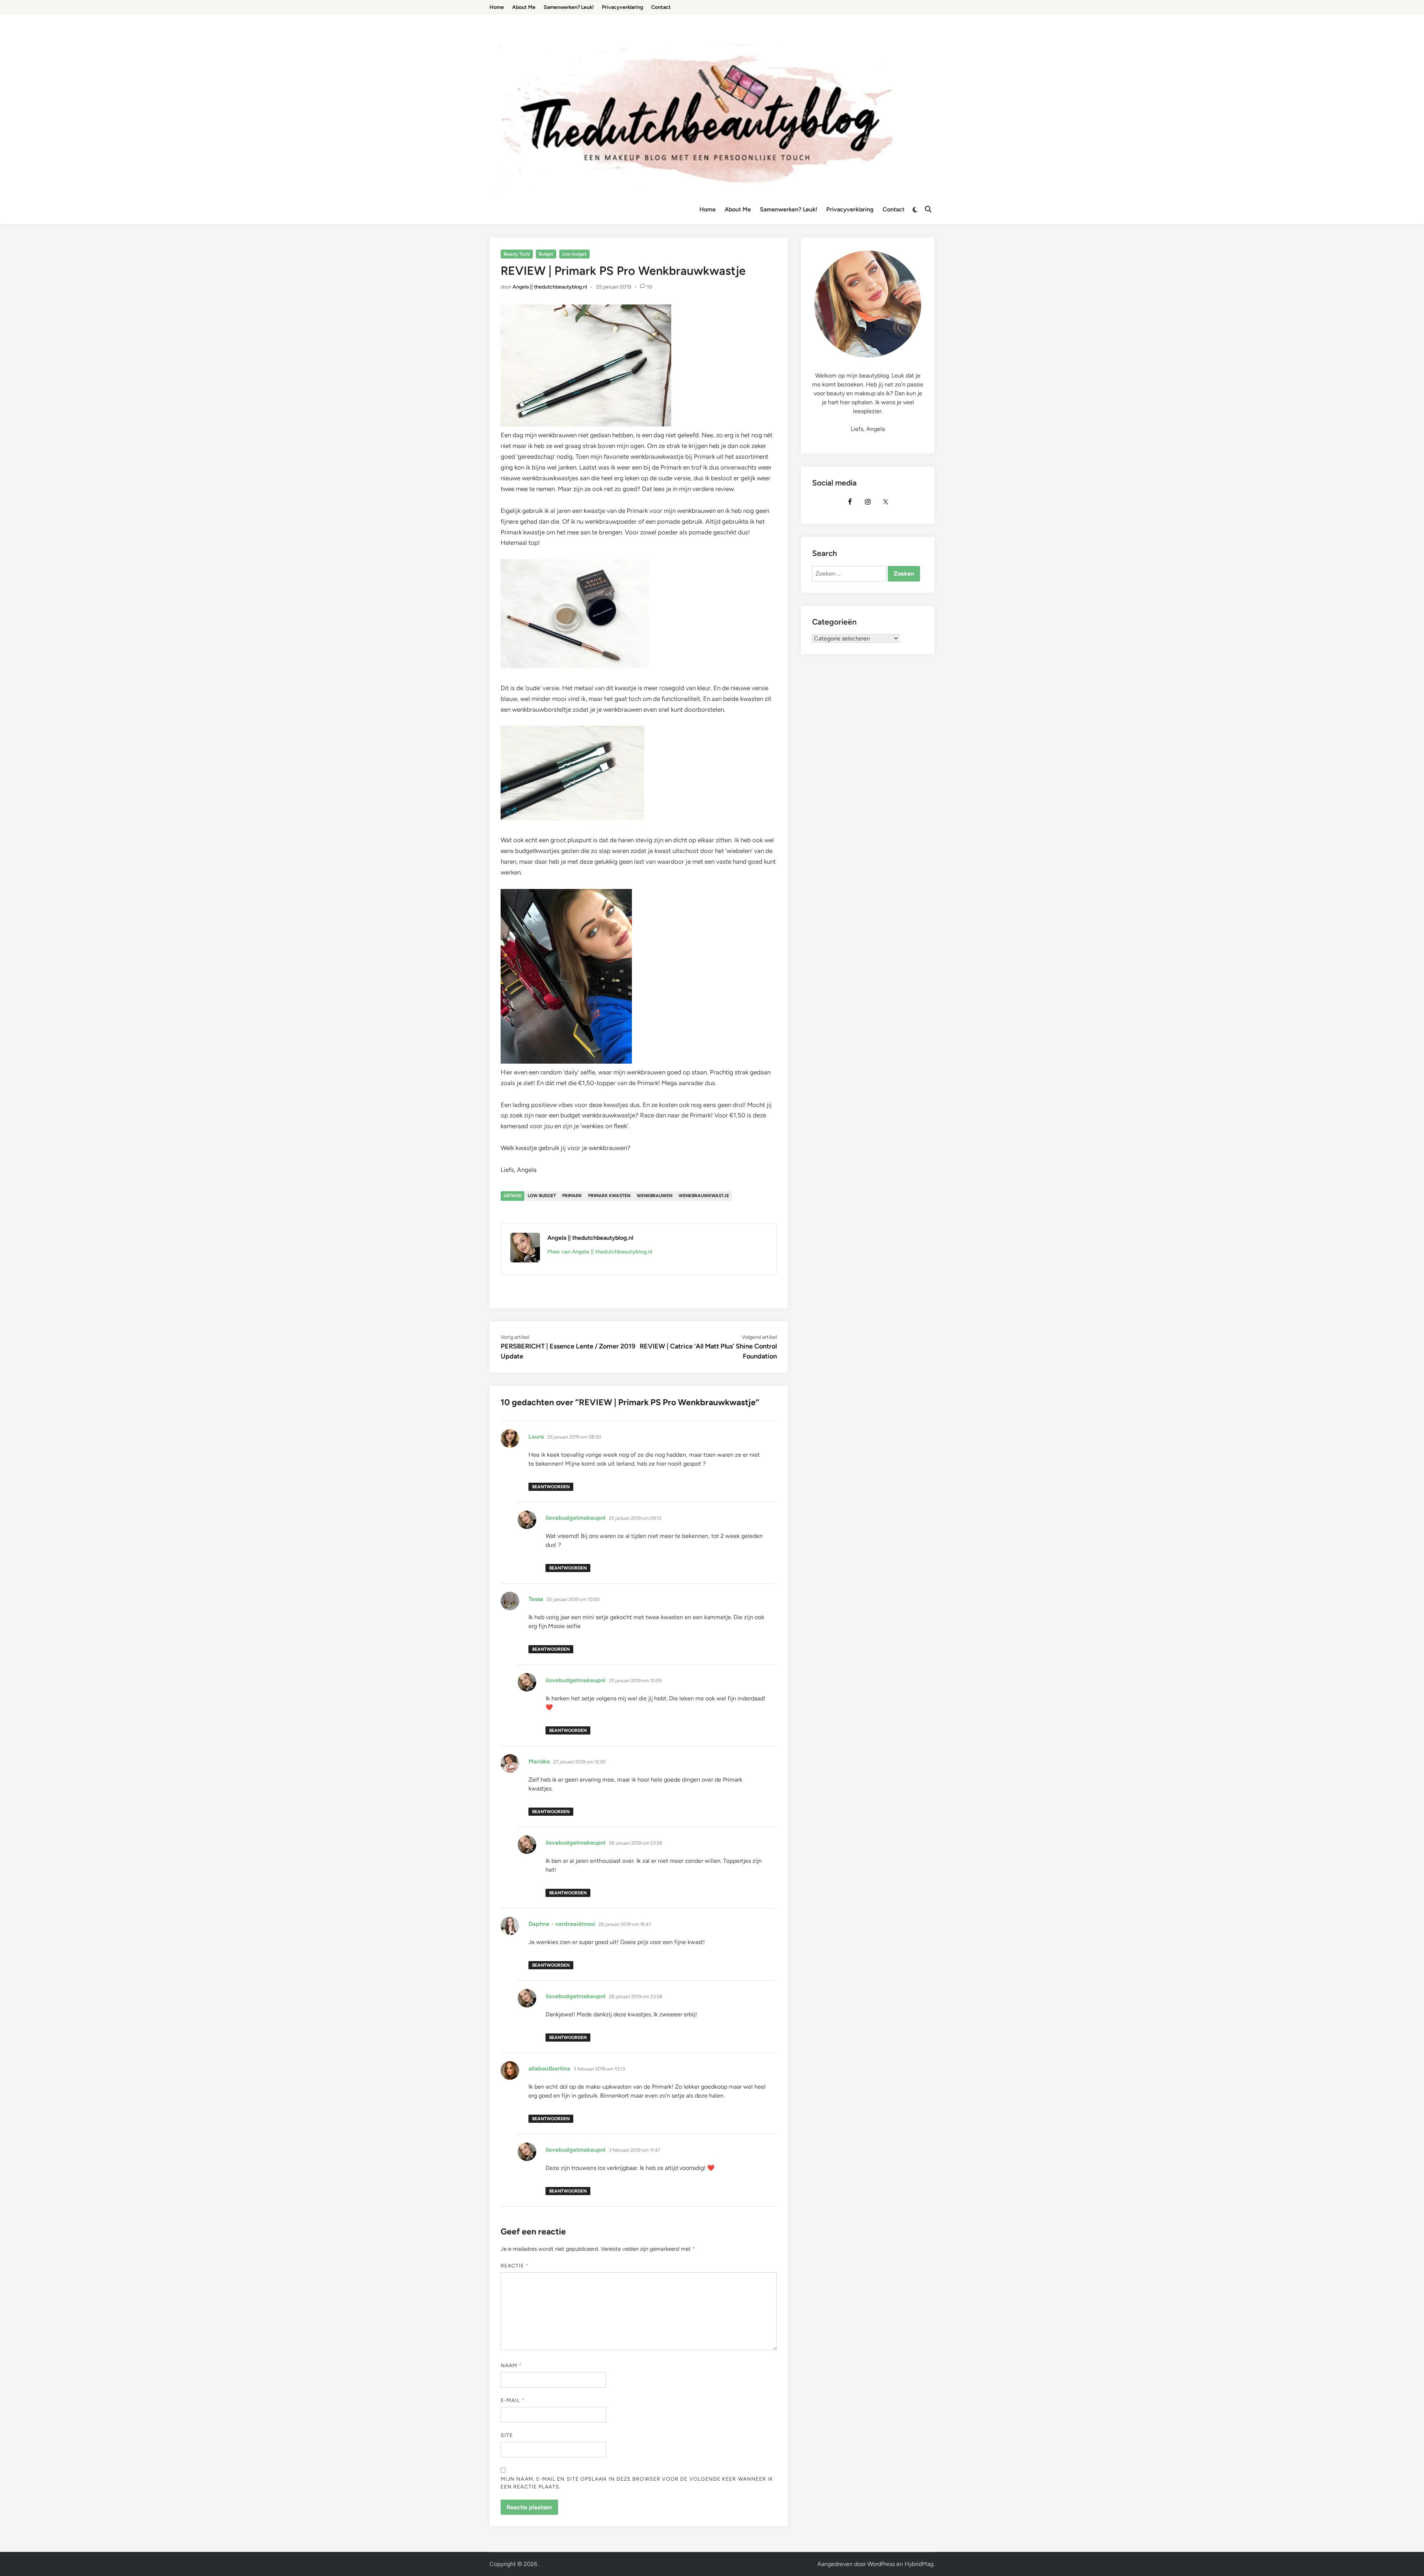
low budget (542, 1196)
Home (708, 209)
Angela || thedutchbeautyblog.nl (550, 287)
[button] (1408, 10)
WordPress (881, 2564)
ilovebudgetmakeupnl (576, 1518)
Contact (894, 209)
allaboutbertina (549, 2068)
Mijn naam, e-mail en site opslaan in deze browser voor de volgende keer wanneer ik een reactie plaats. (637, 2483)
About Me (738, 209)
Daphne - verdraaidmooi (562, 1924)
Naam (511, 2366)
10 (650, 287)
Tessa (536, 1599)
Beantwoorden (551, 1487)
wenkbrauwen (655, 1196)
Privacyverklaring (850, 209)
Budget (546, 254)
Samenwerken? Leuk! (789, 209)
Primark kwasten (609, 1196)
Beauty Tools (517, 254)
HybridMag (919, 2564)
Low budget (574, 254)
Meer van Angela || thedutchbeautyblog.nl (600, 1252)
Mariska (539, 1761)
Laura (536, 1437)
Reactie (515, 2266)
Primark (572, 1196)
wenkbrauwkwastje (704, 1196)
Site (507, 2435)
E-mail (513, 2400)
